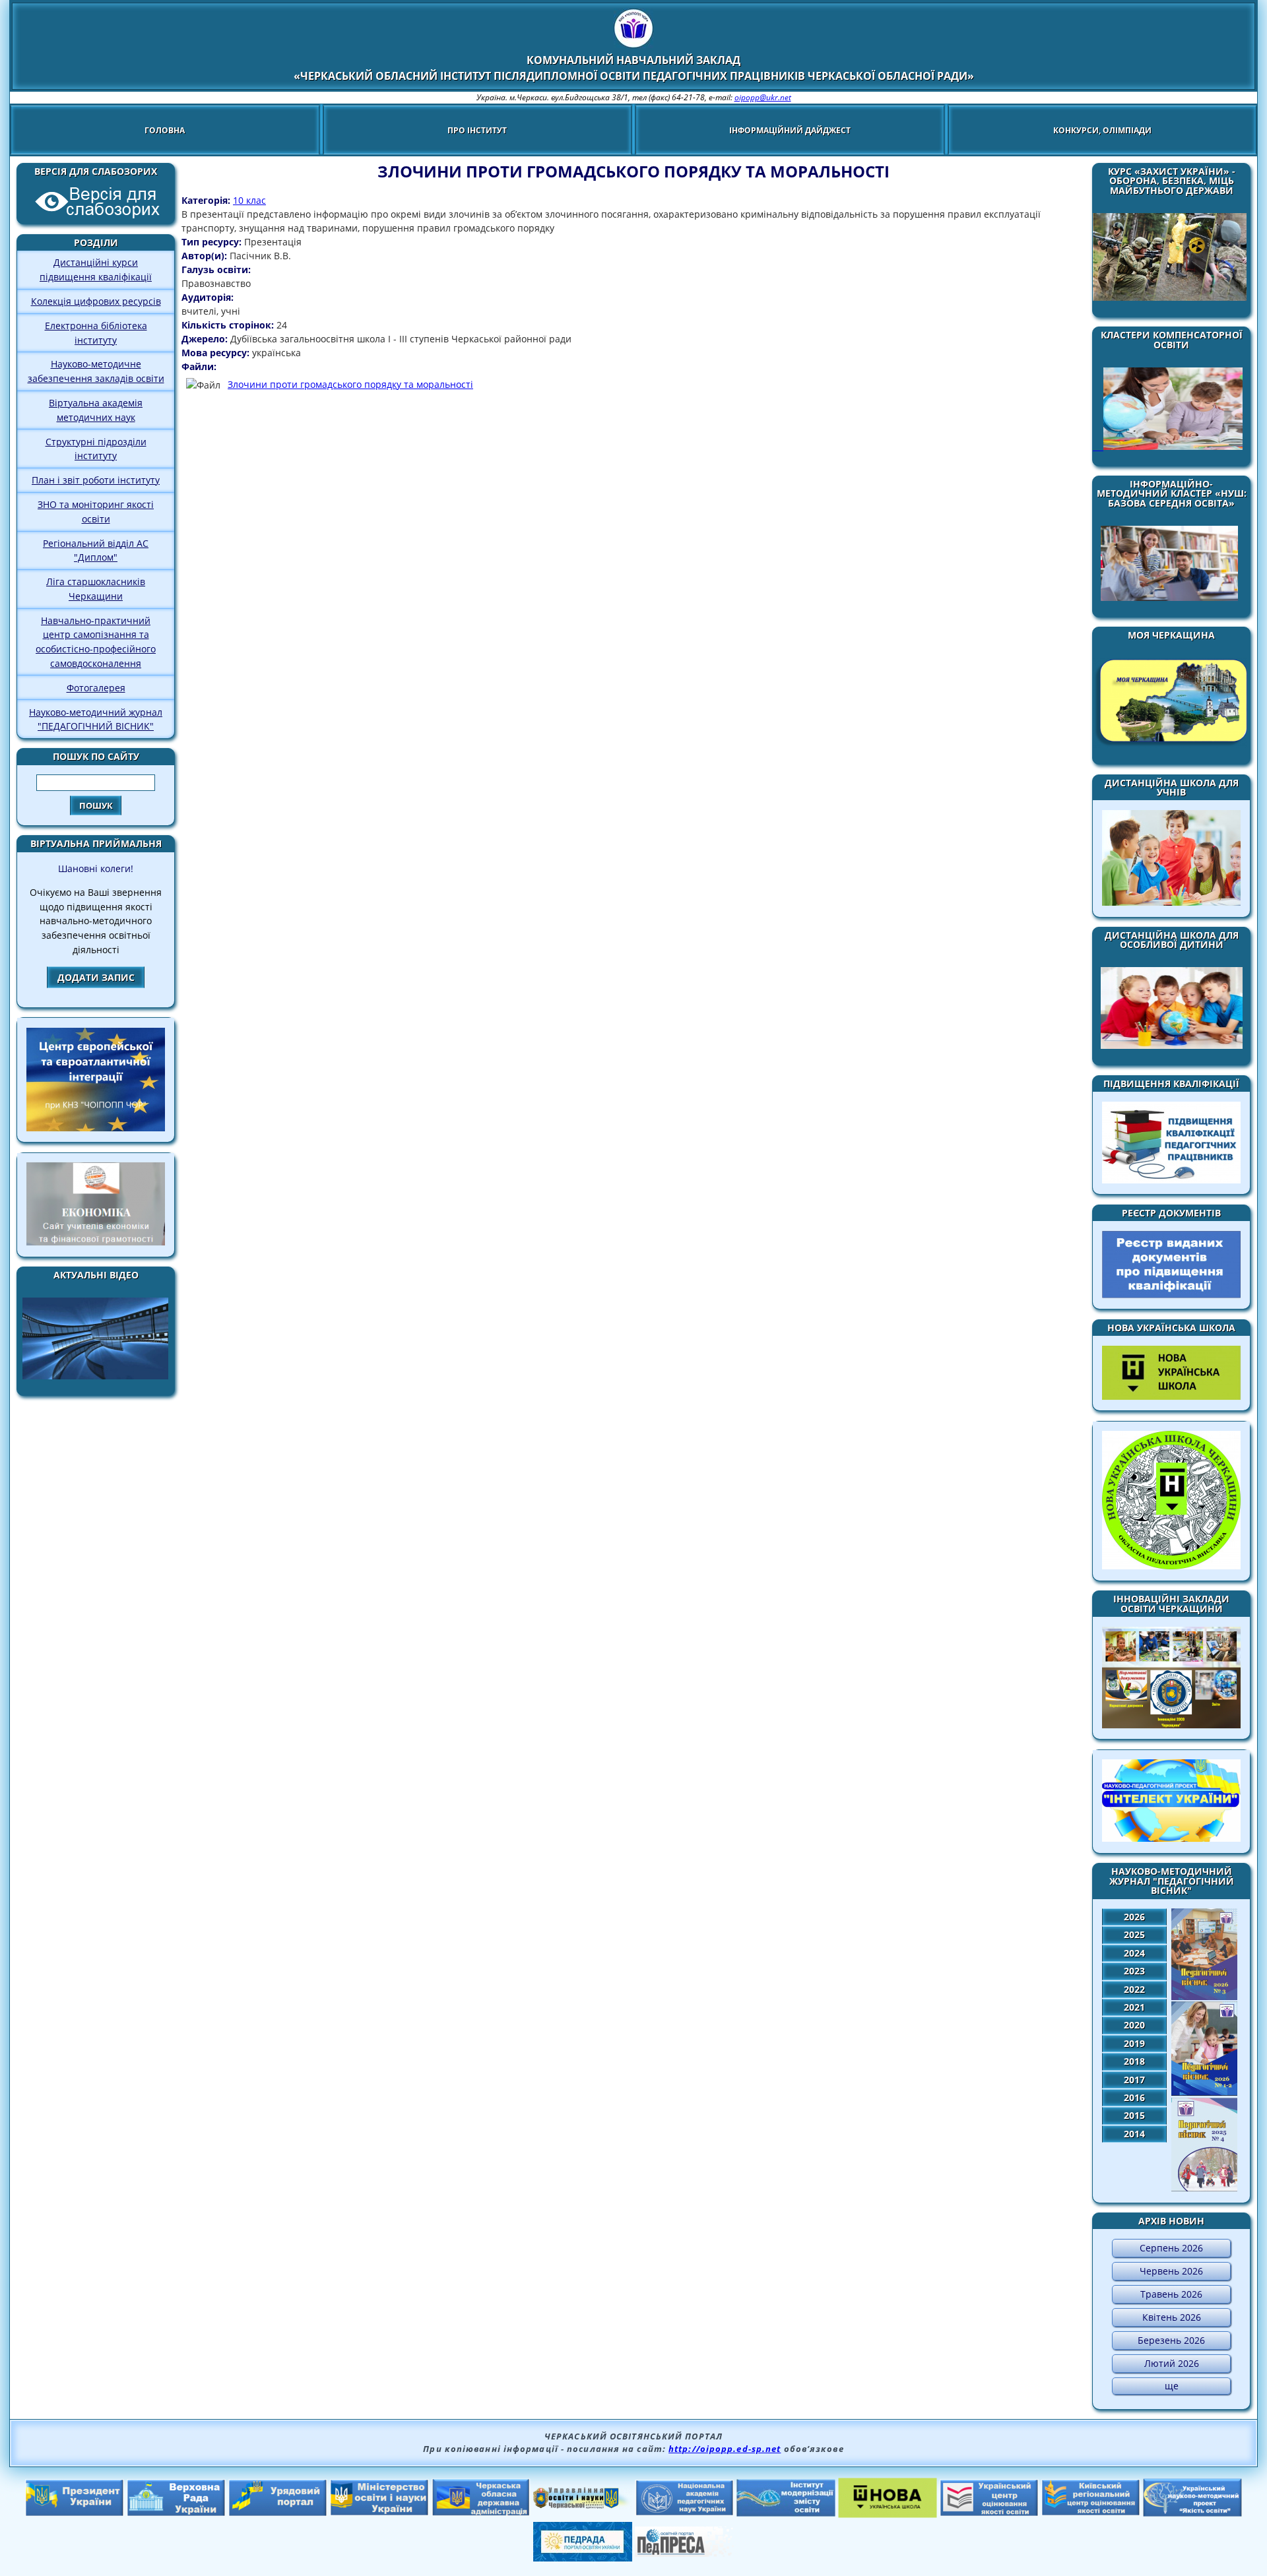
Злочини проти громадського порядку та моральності (350, 384)
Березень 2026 (1171, 2340)
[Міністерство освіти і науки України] (379, 2512)
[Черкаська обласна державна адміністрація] (481, 2513)
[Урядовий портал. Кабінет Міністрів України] (278, 2513)
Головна (165, 130)
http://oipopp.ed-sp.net (725, 2449)
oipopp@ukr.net (763, 97)
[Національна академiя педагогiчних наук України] (684, 2512)
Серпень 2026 (1171, 2248)
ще (1172, 2386)
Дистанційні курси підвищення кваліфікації (96, 269)
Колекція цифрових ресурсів (96, 301)
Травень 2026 (1171, 2294)
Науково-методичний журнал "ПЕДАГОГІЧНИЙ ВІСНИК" (96, 719)
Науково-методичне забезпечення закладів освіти (96, 371)
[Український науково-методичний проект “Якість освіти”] (1192, 2513)
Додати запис (96, 977)
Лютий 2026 (1172, 2363)
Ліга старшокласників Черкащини (96, 589)
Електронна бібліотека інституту (96, 333)
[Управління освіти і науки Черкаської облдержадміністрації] (583, 2505)
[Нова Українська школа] (888, 2514)
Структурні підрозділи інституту (96, 449)
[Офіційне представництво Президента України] (75, 2513)
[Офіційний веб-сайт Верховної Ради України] (176, 2513)
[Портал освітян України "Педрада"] (583, 2558)
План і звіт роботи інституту (96, 480)
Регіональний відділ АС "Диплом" (96, 550)
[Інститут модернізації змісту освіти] (786, 2513)
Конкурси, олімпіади (1102, 130)
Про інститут (477, 130)
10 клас (249, 200)
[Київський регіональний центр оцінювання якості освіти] (1091, 2512)
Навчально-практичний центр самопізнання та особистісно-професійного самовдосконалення (96, 642)
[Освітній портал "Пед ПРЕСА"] (684, 2553)
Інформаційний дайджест (790, 130)
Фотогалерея (96, 688)
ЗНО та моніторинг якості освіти (96, 512)
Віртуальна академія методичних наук (96, 410)
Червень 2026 (1171, 2271)
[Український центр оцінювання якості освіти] (989, 2513)
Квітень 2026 (1172, 2317)
